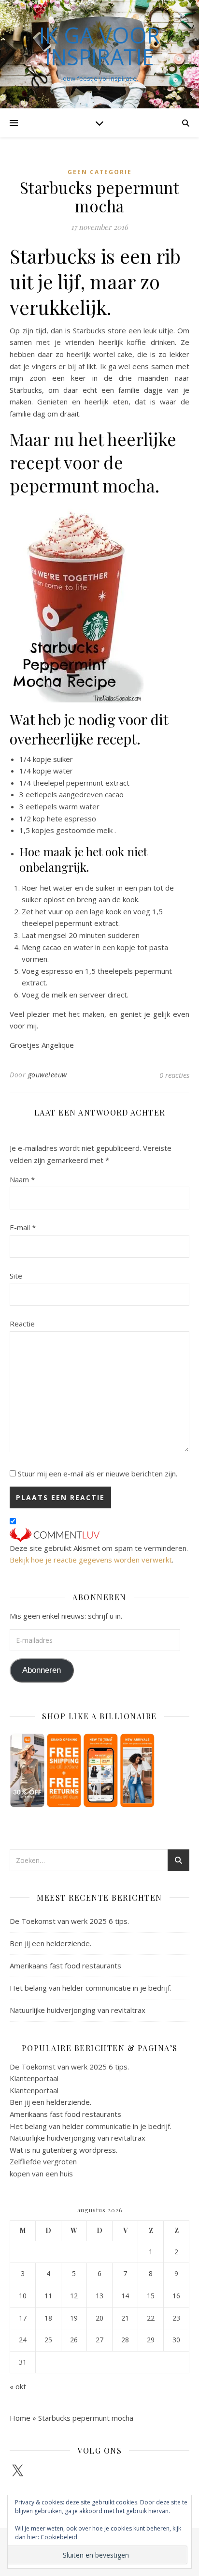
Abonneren (42, 1670)
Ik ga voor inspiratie (99, 46)
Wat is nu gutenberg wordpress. (64, 2150)
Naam (22, 1179)
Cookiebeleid (59, 2537)
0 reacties (174, 1075)
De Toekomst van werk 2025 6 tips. (69, 1921)
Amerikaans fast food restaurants (65, 1966)
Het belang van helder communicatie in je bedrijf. (91, 1988)
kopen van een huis (41, 2174)
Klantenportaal (34, 2078)
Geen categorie (100, 172)
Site (16, 1276)
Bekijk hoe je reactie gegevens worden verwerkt (91, 1560)
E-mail (23, 1227)
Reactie (22, 1324)
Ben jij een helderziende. (50, 1943)
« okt (18, 2386)
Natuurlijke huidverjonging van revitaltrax (78, 2010)
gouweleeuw (48, 1075)
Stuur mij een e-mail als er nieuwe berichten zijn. (98, 1474)
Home (20, 2418)
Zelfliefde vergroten (43, 2161)
